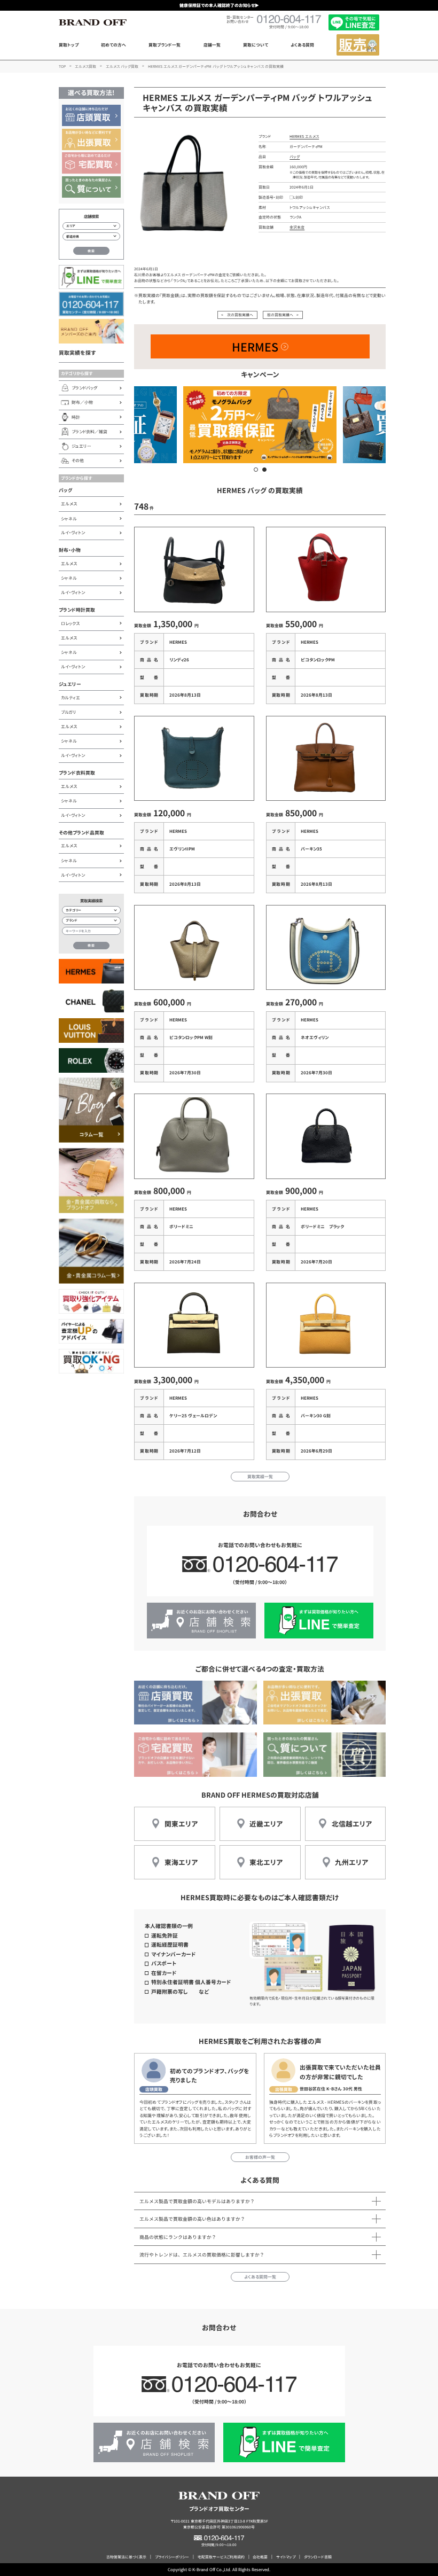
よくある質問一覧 (260, 2277)
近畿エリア (266, 1824)
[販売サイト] (358, 45)
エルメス (69, 504)
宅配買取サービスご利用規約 (221, 2557)
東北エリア (266, 1862)
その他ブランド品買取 (81, 833)
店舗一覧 (212, 45)
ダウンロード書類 (318, 2557)
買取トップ (69, 45)
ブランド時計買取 (77, 610)
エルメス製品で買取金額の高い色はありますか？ (192, 2219)
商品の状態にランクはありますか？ (178, 2237)
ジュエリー (70, 684)
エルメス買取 (85, 66)
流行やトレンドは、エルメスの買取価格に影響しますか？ (202, 2255)
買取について (256, 45)
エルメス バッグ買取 (122, 66)
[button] (256, 470)
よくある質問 (302, 45)
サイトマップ (286, 2557)
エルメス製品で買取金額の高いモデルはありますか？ (197, 2201)
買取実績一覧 (260, 1476)
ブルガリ (69, 712)
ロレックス (70, 623)
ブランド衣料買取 (77, 773)
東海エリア (181, 1862)
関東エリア (181, 1824)
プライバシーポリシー (172, 2557)
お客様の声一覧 (260, 2157)
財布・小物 (70, 550)
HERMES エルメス (304, 136)
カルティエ (71, 697)
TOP (62, 66)
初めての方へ (114, 45)
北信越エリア (352, 1824)
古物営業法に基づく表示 (126, 2557)
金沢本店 (297, 227)
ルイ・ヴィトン (73, 532)
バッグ (66, 490)
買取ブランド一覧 (165, 45)
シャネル (69, 518)
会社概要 (260, 2557)
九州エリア (351, 1862)
